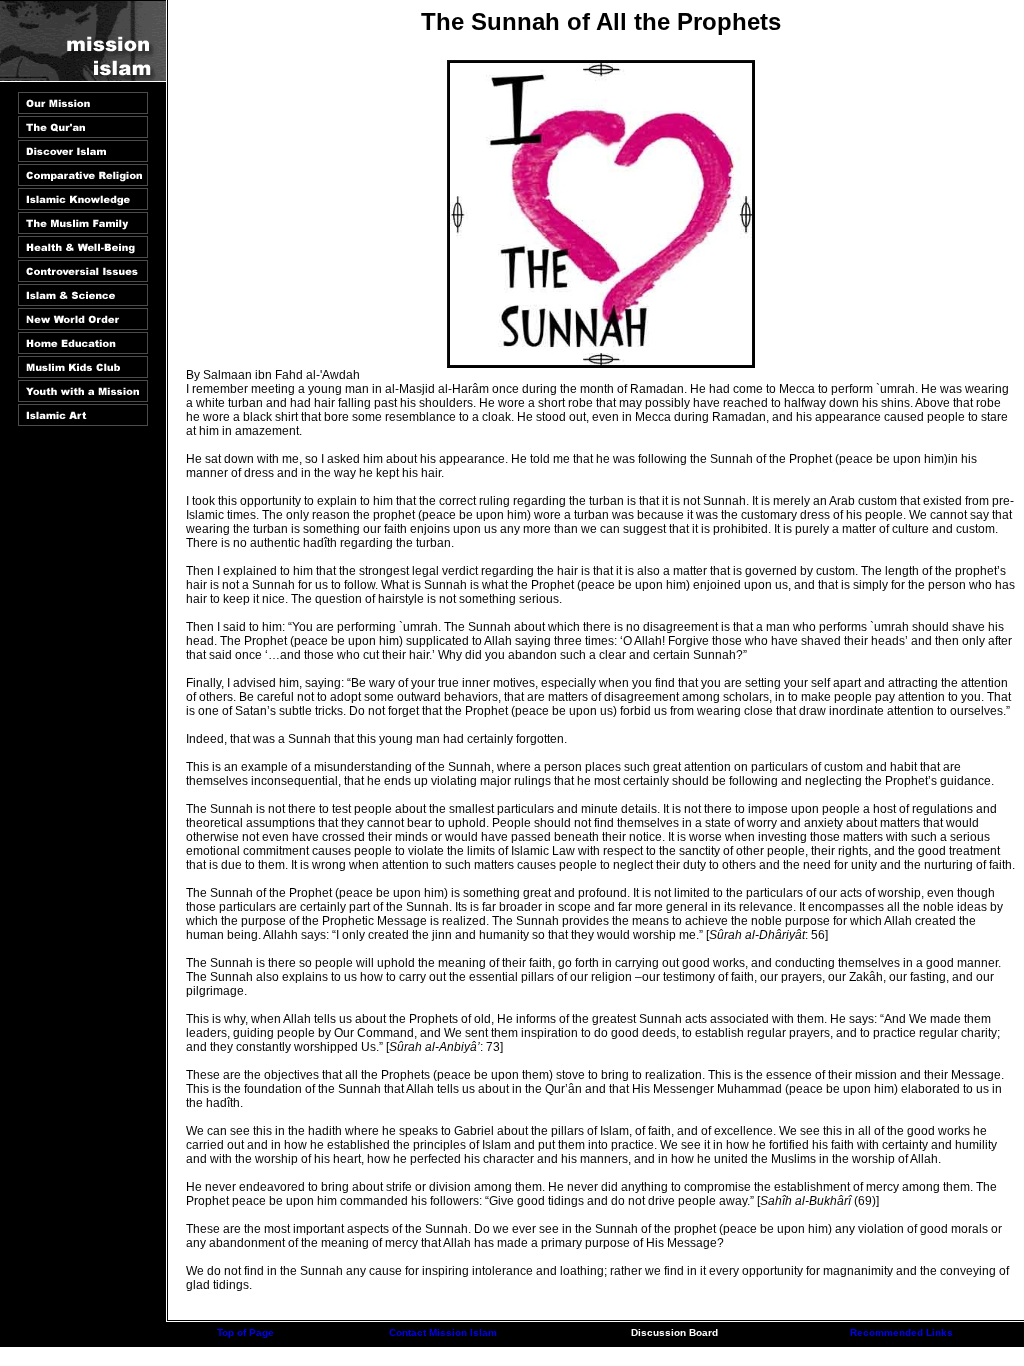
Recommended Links (901, 1332)
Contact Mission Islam (443, 1332)
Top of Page (245, 1332)
